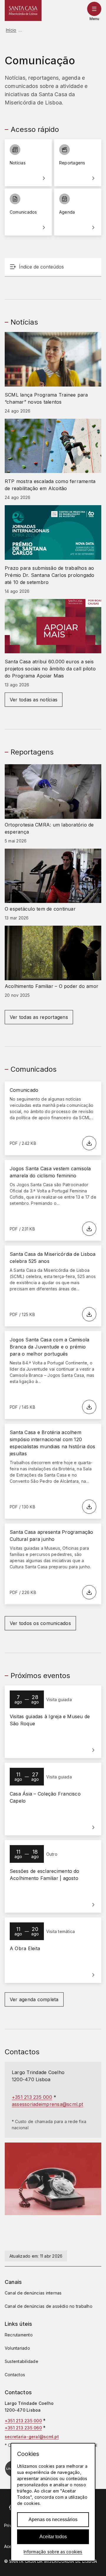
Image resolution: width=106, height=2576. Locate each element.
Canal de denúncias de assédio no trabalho (49, 2306)
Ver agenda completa (34, 1999)
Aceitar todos (53, 2537)
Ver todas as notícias (34, 700)
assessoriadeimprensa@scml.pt (48, 2104)
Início (11, 30)
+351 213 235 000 (32, 2097)
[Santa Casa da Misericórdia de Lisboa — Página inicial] (23, 10)
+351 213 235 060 (23, 2428)
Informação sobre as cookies (53, 2552)
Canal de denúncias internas (33, 2293)
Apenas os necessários (53, 2519)
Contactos (15, 2375)
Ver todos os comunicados (40, 1623)
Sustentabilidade (21, 2361)
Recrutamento (19, 2335)
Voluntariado (17, 2348)
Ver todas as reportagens (39, 1017)
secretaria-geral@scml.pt (32, 2437)
